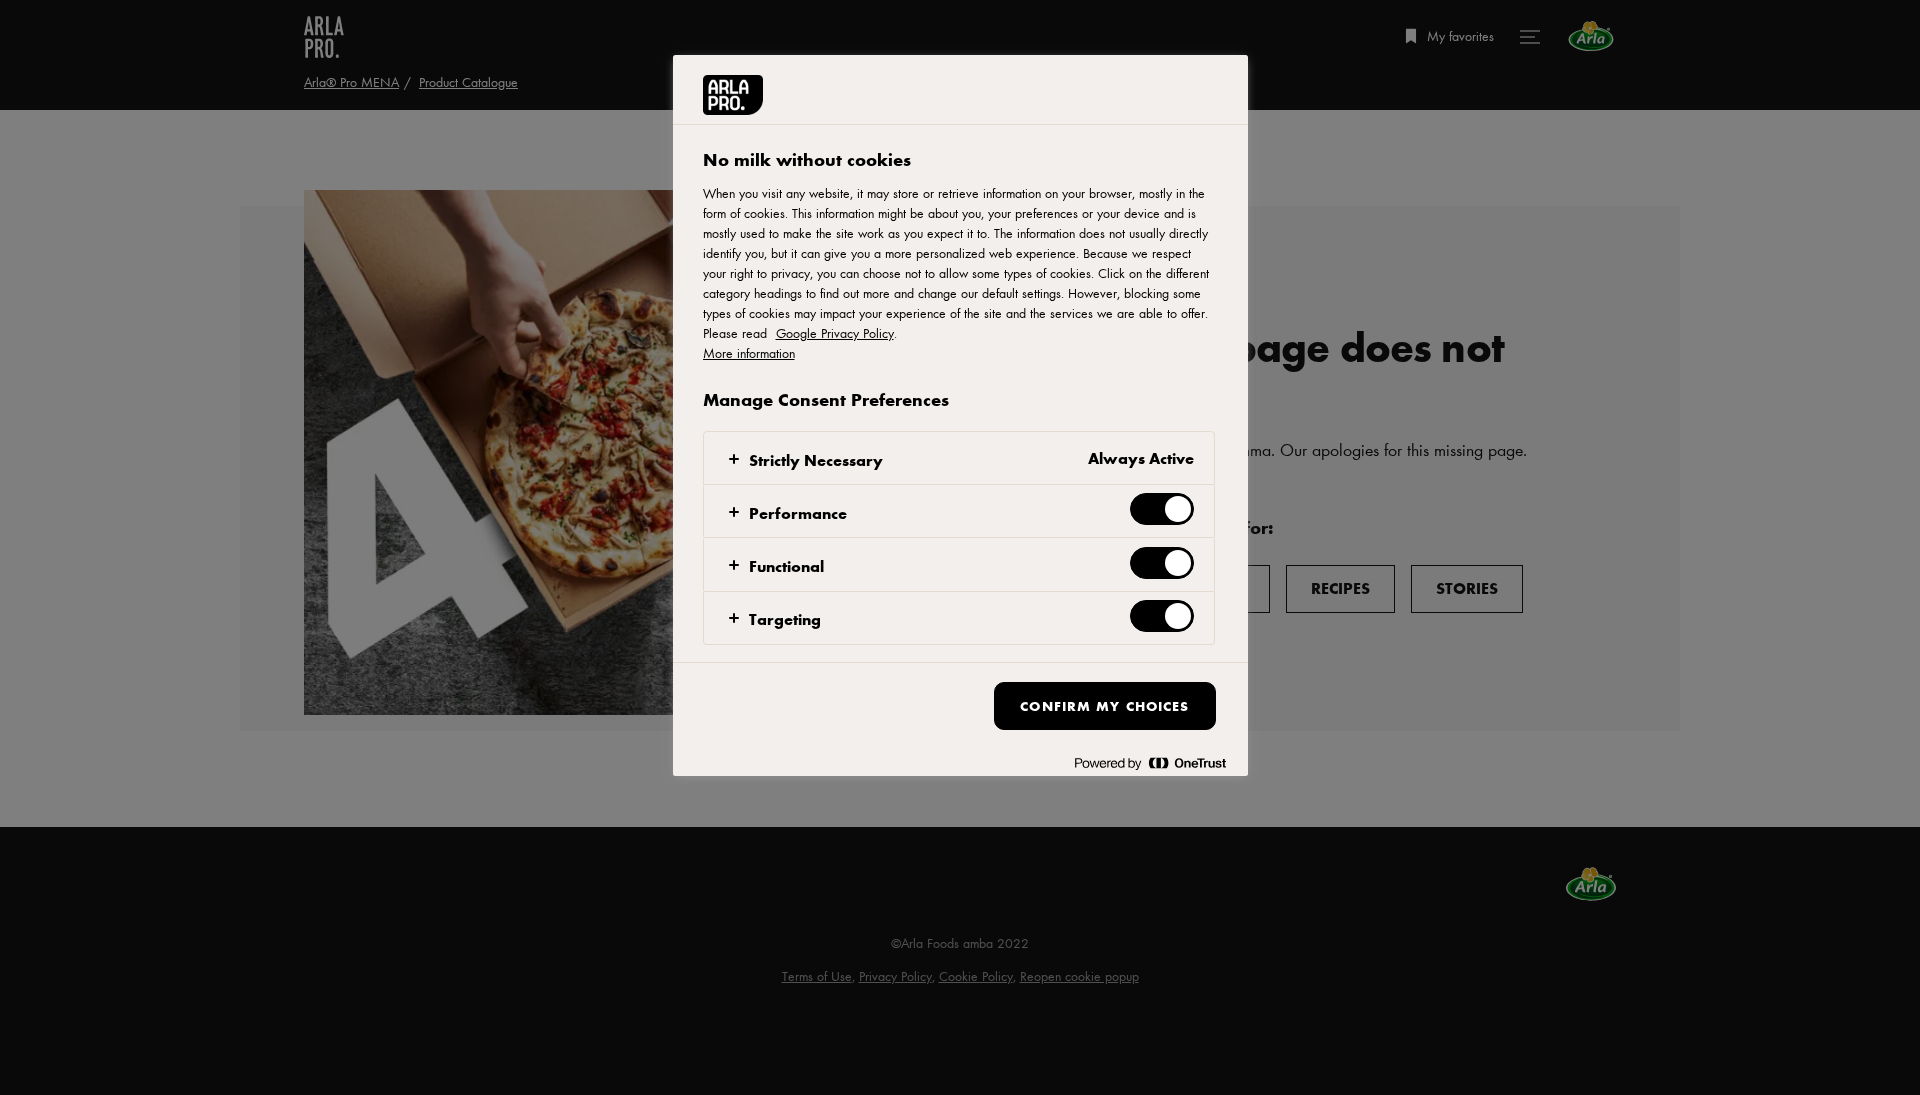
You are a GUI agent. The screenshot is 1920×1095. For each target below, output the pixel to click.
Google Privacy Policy (835, 333)
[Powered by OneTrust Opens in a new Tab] (1150, 763)
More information (749, 353)
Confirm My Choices (1104, 705)
